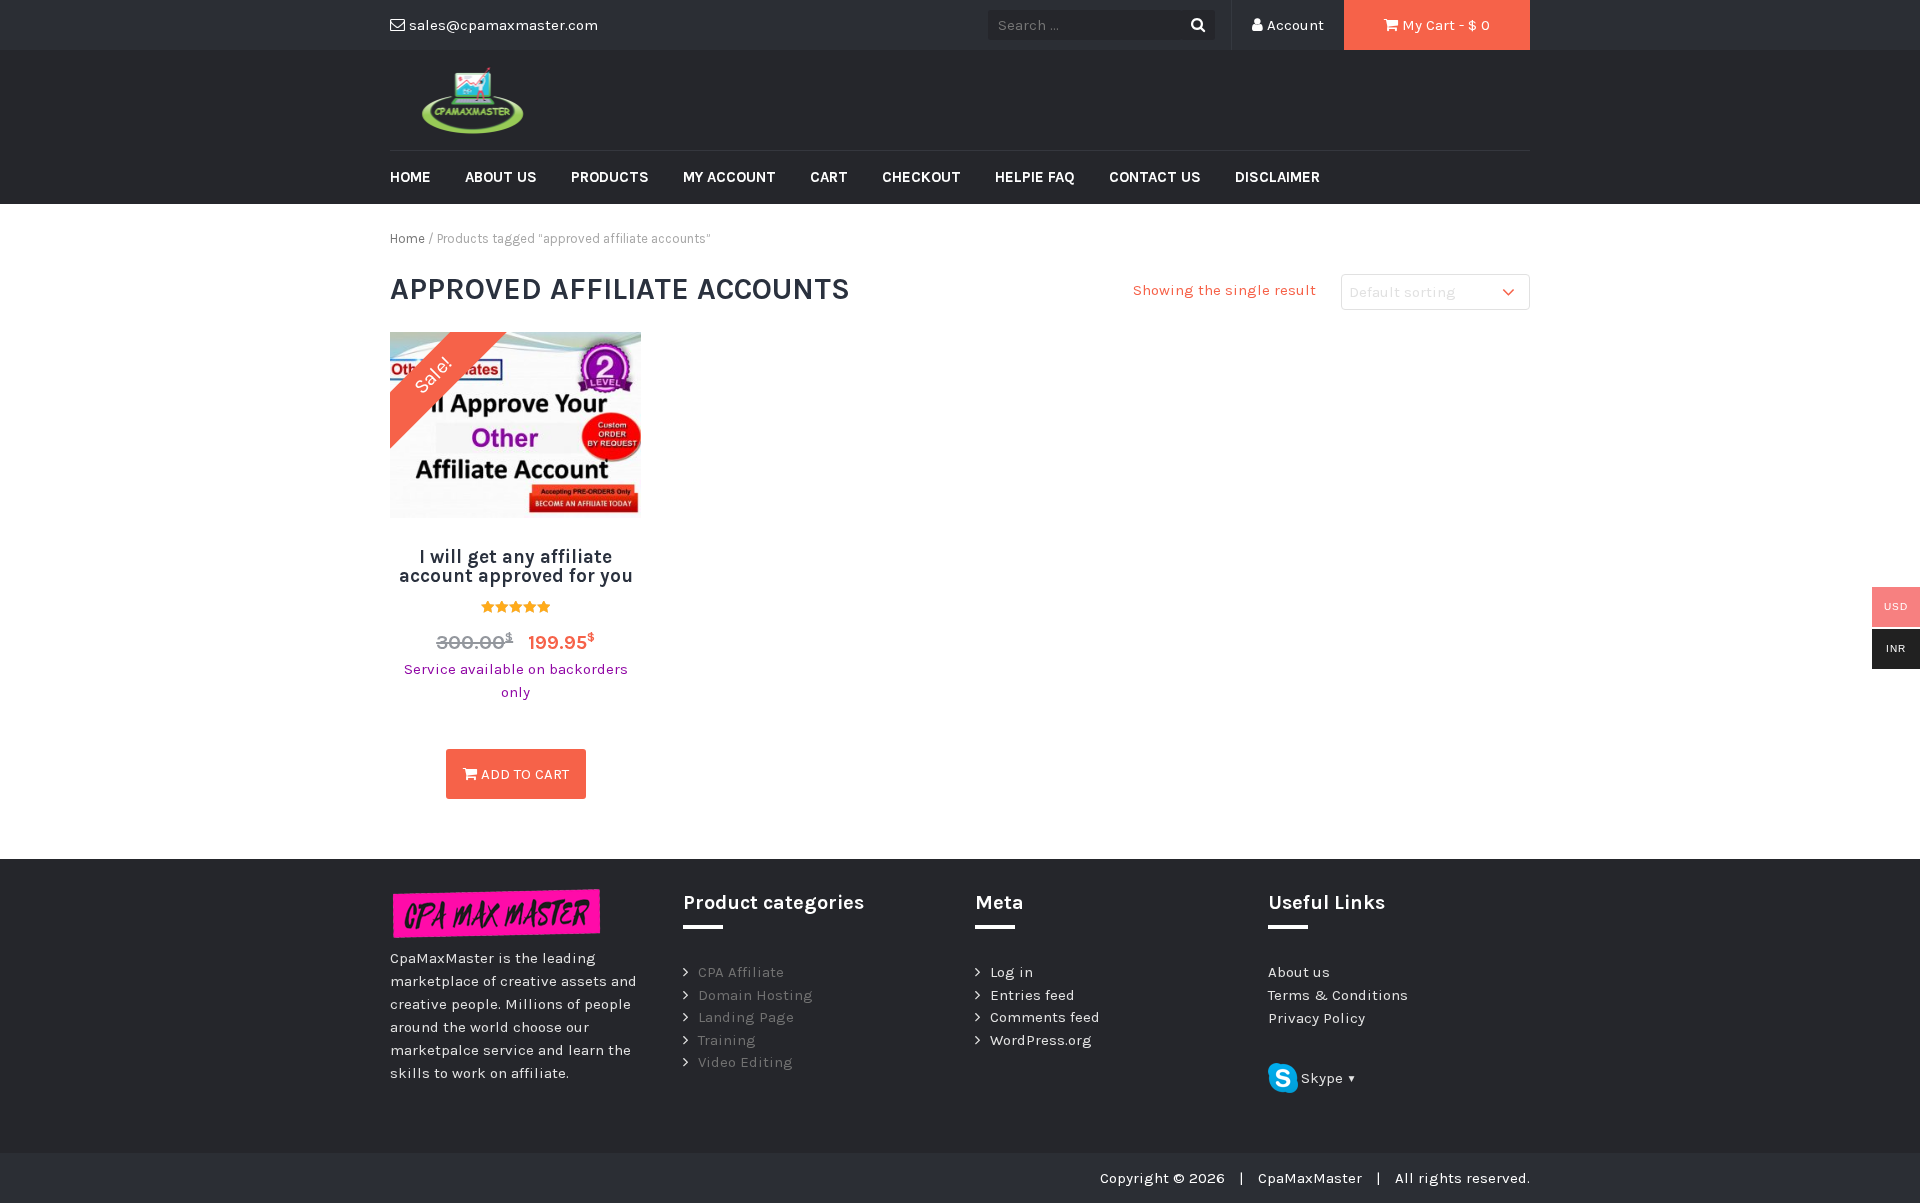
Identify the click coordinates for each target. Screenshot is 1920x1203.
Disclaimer (1277, 177)
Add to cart (523, 774)
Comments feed (1045, 1017)
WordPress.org (1041, 1040)
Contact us (1155, 177)
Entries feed (1032, 995)
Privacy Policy (1316, 1018)
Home (410, 177)
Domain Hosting (755, 995)
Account (1293, 25)
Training (727, 1040)
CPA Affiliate (741, 972)
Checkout (921, 177)
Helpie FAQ (1035, 177)
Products (610, 177)
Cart (829, 177)
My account (729, 177)
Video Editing (745, 1062)
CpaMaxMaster (1310, 1178)
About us (501, 177)
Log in (1011, 972)
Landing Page (746, 1017)
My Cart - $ (1444, 25)
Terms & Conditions (1338, 995)
